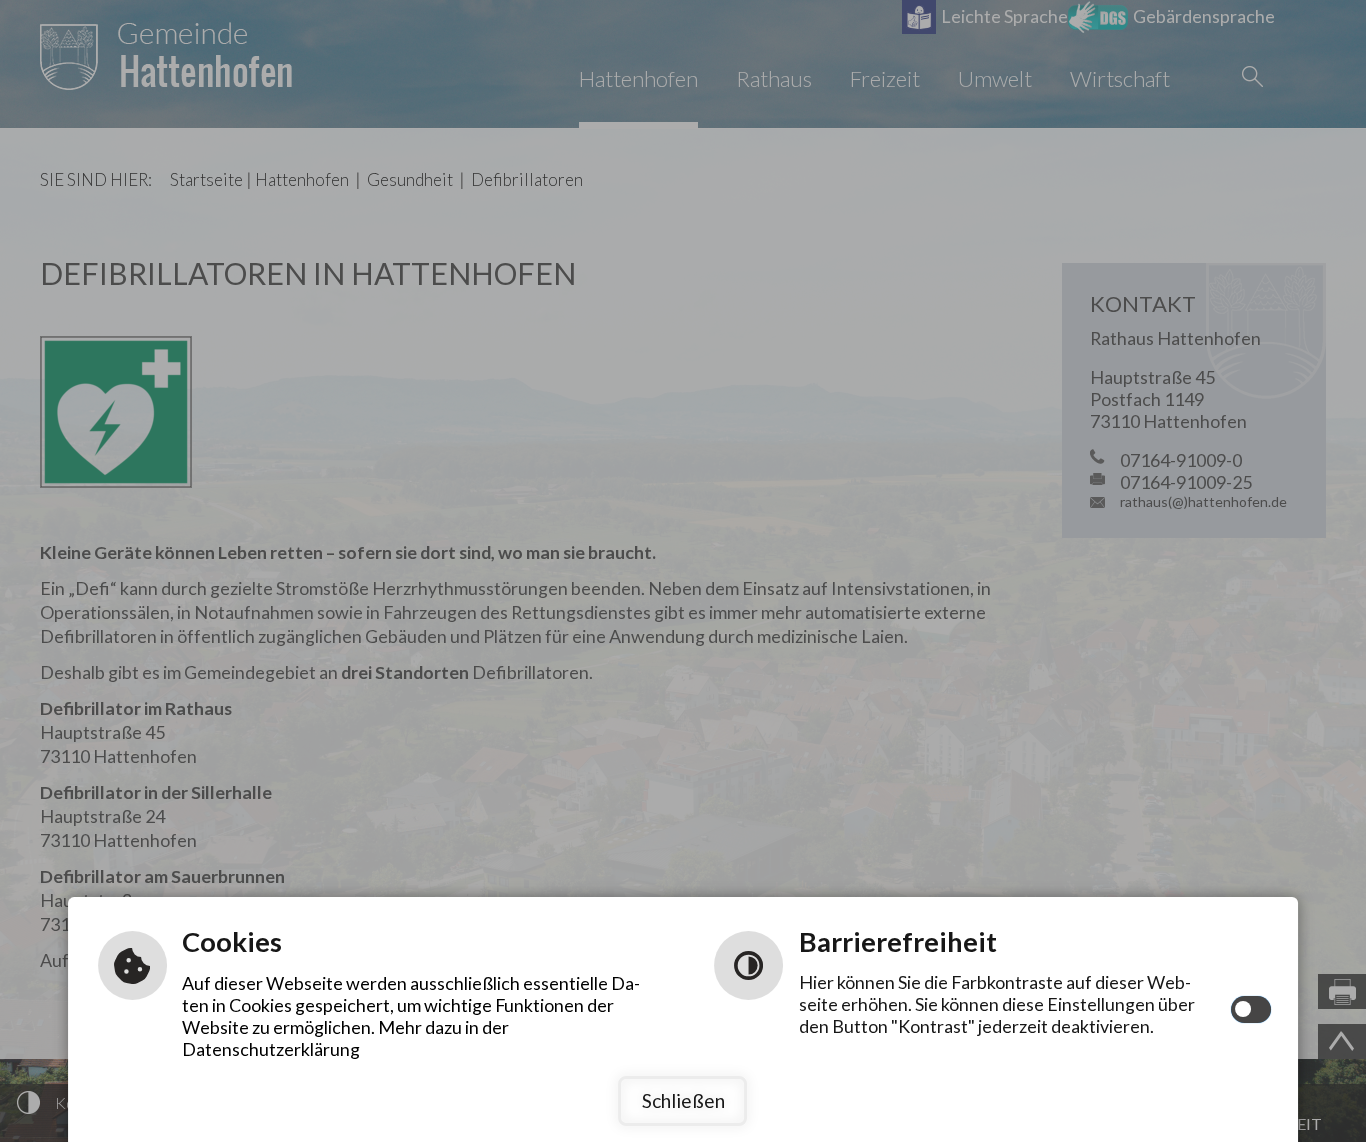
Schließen (683, 1100)
